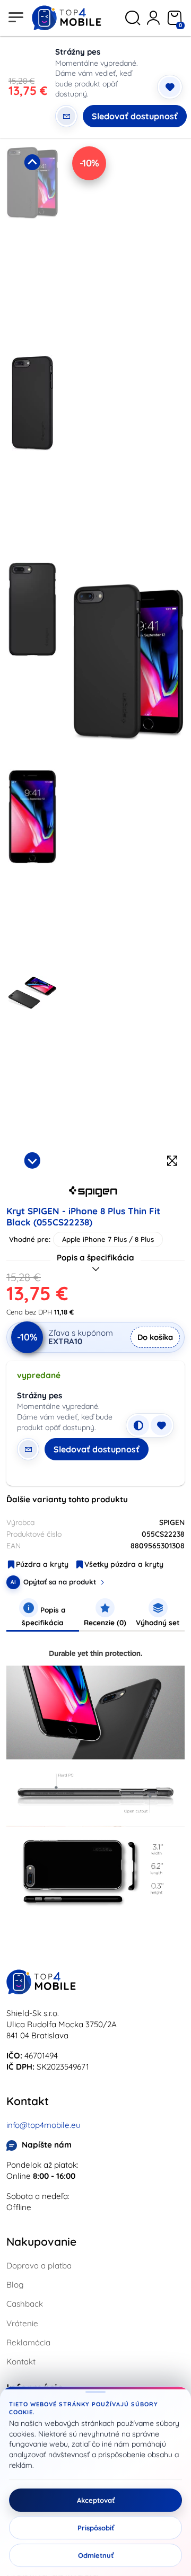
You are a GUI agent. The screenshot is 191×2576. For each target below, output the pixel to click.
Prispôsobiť (96, 2528)
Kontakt (21, 2362)
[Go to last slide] (32, 162)
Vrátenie (22, 2323)
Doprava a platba (39, 2266)
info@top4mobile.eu (44, 2125)
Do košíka (155, 1337)
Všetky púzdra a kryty (124, 1564)
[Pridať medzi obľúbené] (170, 87)
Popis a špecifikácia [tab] (44, 1616)
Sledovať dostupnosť (135, 116)
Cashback (25, 2304)
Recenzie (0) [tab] (105, 1622)
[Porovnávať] (138, 1425)
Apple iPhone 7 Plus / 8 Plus (108, 1239)
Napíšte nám (47, 2145)
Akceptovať (96, 2500)
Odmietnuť (96, 2555)
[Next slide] (32, 1160)
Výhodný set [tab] (158, 1622)
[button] (32, 247)
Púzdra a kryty (42, 1564)
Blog (15, 2285)
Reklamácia (28, 2342)
